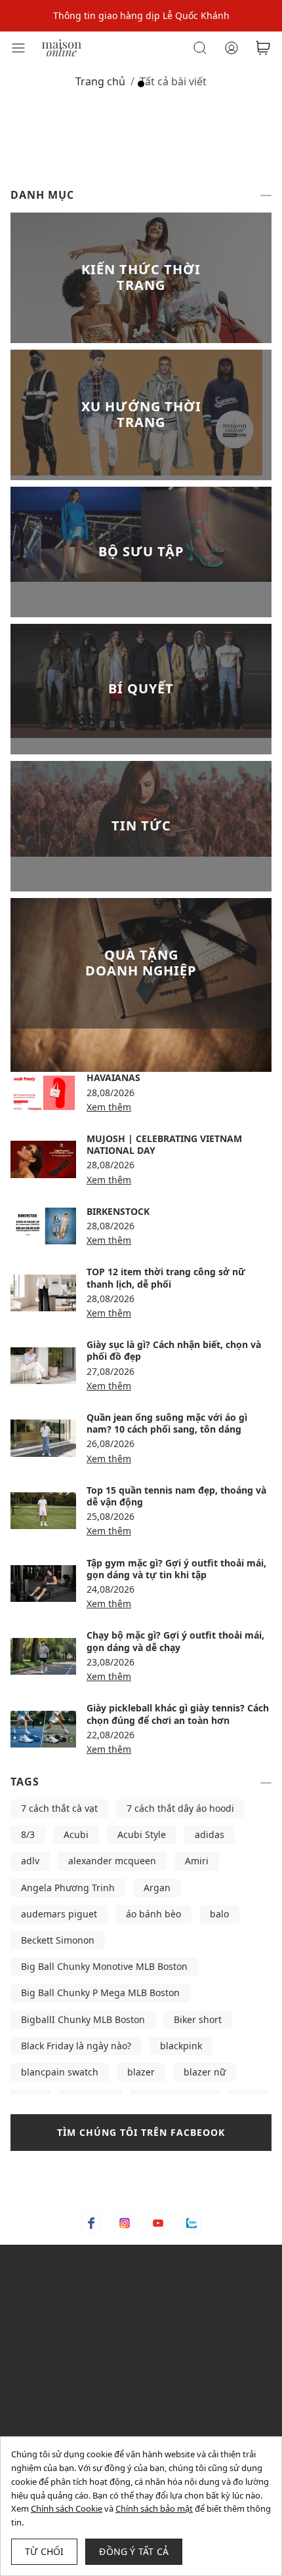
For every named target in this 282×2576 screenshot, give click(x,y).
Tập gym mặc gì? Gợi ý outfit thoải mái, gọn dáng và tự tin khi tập (176, 1569)
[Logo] (62, 47)
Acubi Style (142, 1834)
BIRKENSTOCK (118, 1211)
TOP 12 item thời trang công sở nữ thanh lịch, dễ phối (166, 1278)
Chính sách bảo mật (154, 2508)
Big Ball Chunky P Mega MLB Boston (100, 1993)
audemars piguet (59, 1914)
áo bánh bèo (153, 1914)
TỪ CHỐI (44, 2551)
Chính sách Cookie (67, 2508)
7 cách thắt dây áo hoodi (180, 1808)
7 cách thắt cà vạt (59, 1808)
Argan (157, 1888)
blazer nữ (205, 2072)
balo (219, 1914)
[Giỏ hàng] (263, 48)
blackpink (181, 2046)
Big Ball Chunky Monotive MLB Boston (104, 1966)
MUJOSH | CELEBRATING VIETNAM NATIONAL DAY (164, 1144)
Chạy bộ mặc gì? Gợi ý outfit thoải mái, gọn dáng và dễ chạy (175, 1641)
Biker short (198, 2019)
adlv (30, 1861)
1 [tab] (141, 84)
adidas (210, 1834)
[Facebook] (91, 2223)
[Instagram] (125, 2223)
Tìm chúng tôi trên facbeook (141, 2132)
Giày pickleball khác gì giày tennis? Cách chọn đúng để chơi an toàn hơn (178, 1714)
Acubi (76, 1834)
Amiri (197, 1861)
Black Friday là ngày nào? (76, 2046)
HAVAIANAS (113, 1077)
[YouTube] (158, 2223)
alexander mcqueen (112, 1861)
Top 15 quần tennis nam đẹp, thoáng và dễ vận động (176, 1496)
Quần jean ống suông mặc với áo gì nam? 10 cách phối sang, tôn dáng (167, 1423)
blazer (141, 2072)
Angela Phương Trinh (68, 1888)
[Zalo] (191, 2223)
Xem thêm (109, 1107)
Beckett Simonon (58, 1940)
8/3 (28, 1834)
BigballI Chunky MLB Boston (83, 2019)
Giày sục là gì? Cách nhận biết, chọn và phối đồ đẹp (174, 1350)
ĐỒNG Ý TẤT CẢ (134, 2551)
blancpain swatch (60, 2072)
